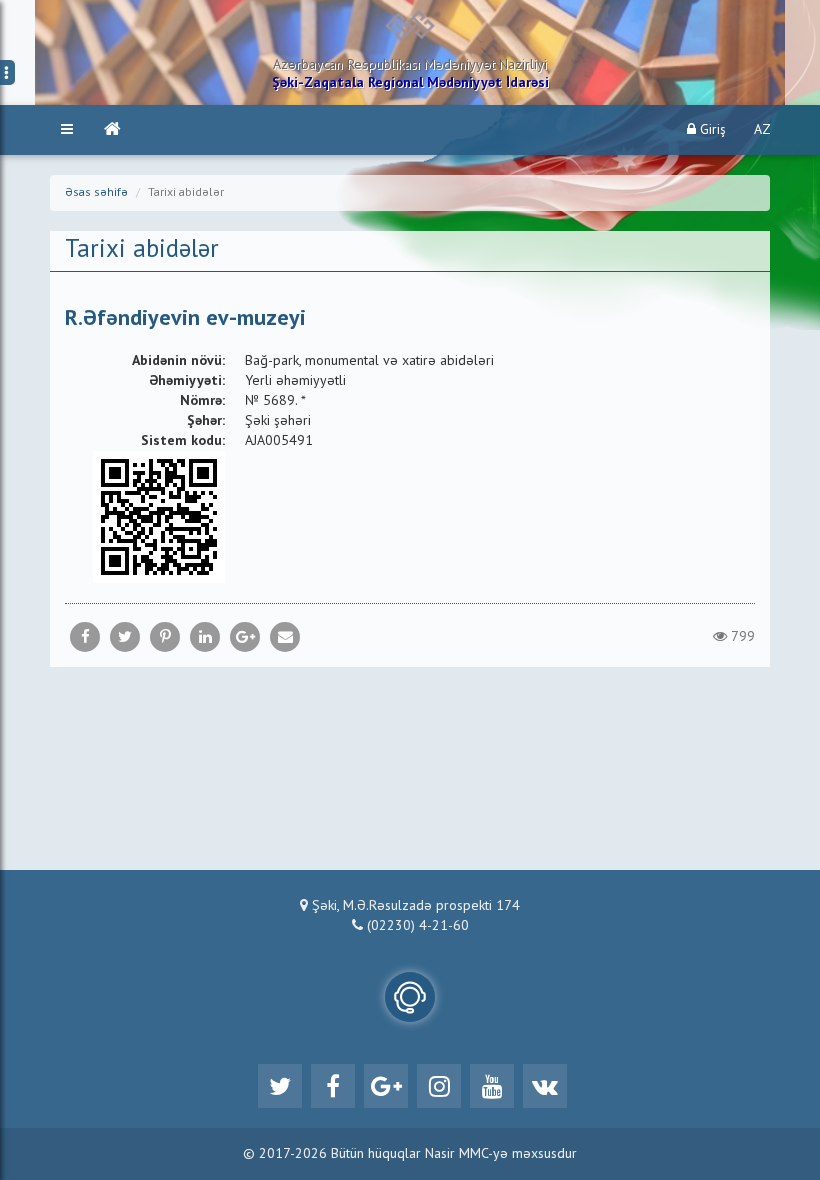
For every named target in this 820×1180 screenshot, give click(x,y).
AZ (762, 130)
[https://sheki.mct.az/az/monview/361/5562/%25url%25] (285, 637)
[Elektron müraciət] (410, 997)
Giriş (711, 130)
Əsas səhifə (96, 193)
